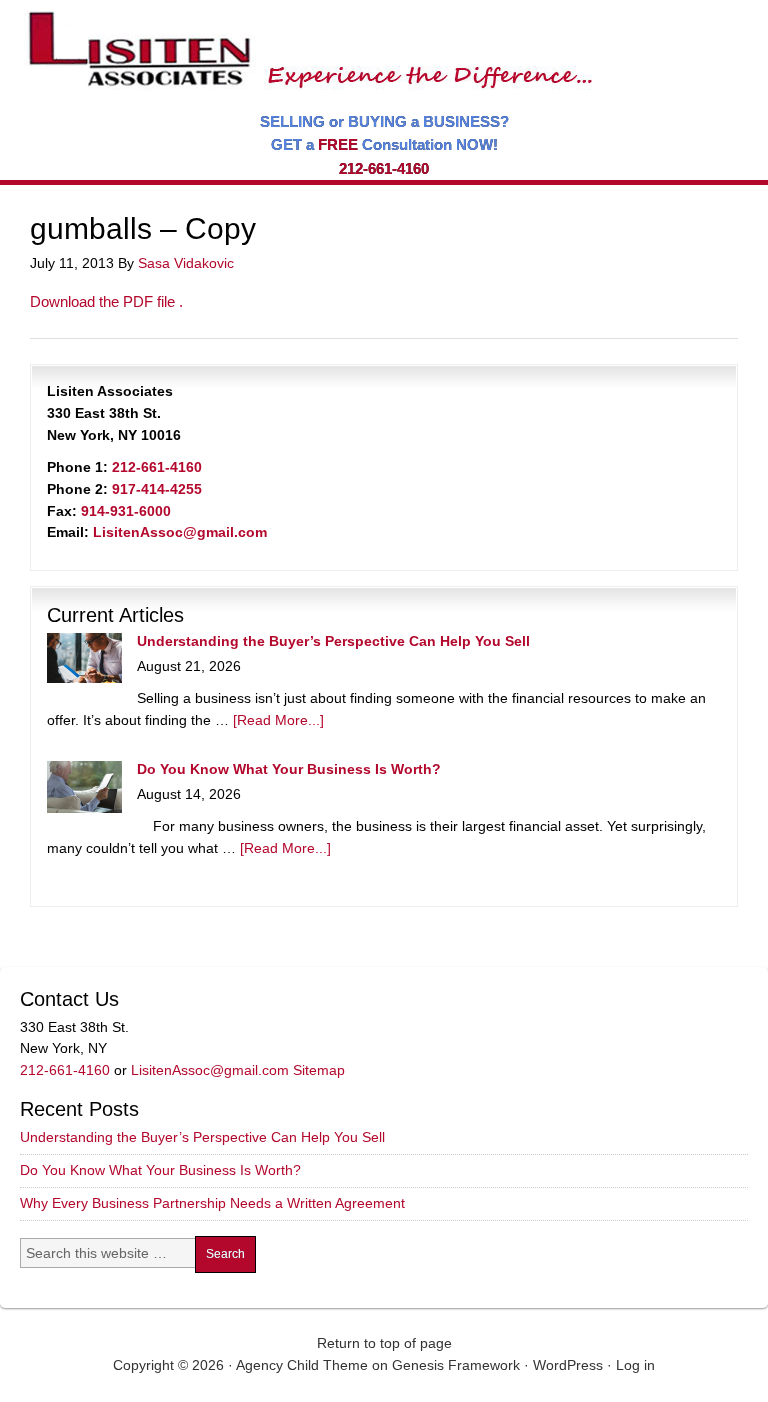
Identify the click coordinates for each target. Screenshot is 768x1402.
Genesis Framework (456, 1365)
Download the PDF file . (106, 301)
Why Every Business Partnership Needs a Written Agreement (212, 1203)
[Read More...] (278, 720)
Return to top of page (384, 1343)
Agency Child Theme (302, 1365)
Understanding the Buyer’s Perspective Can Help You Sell (333, 641)
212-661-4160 (384, 168)
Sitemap (319, 1070)
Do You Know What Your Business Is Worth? (289, 769)
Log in (635, 1365)
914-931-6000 (126, 511)
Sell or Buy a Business (304, 40)
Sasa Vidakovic (186, 263)
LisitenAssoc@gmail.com (180, 532)
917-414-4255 (157, 489)
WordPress (568, 1365)
